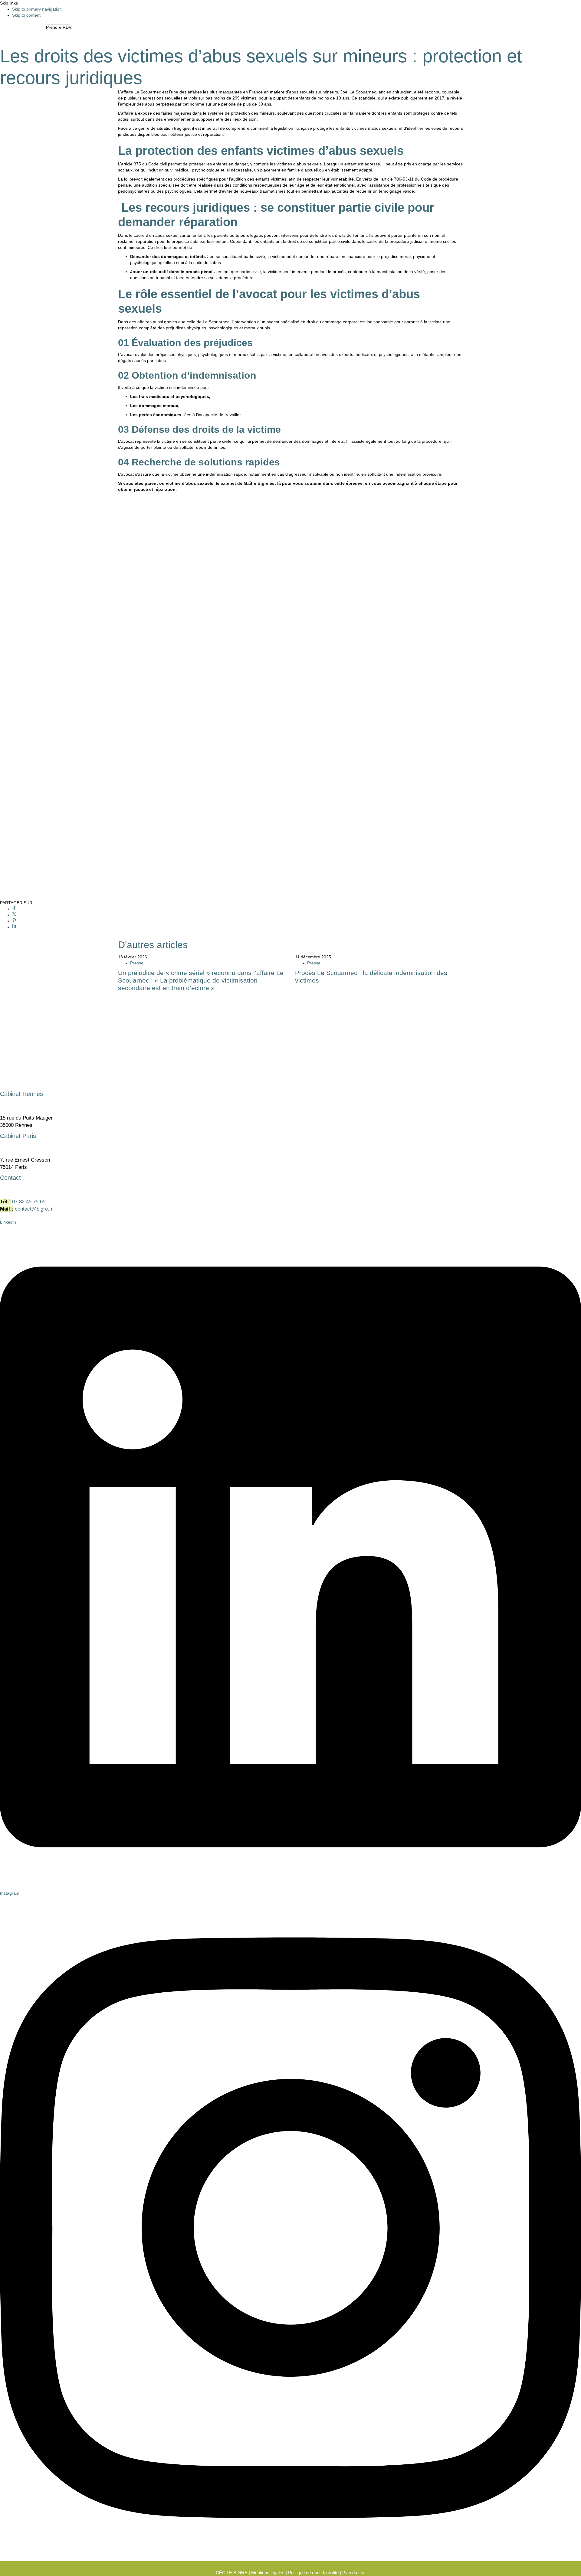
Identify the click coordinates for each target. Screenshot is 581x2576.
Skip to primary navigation (37, 9)
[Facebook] (14, 909)
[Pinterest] (14, 921)
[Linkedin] (14, 927)
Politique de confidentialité (313, 2573)
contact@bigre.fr (34, 1209)
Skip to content (26, 15)
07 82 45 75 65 (29, 1202)
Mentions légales (268, 2573)
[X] (14, 915)
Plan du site (354, 2573)
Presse (137, 963)
